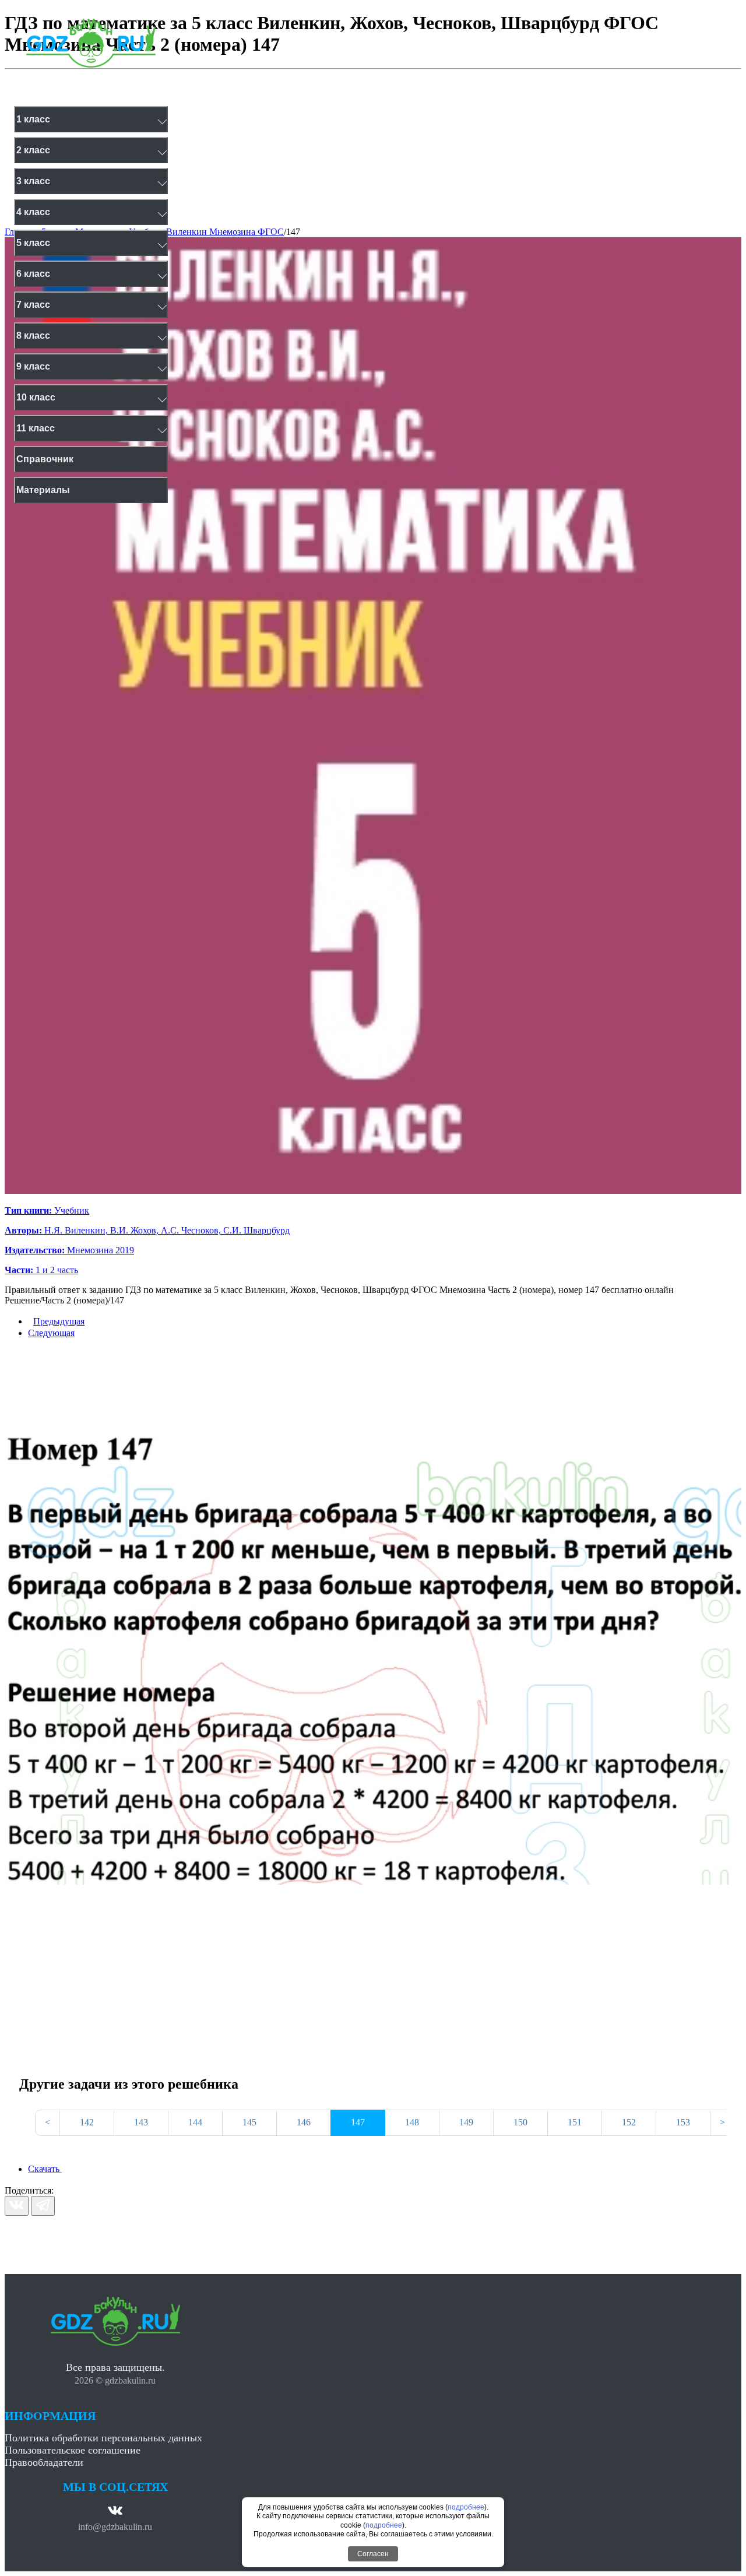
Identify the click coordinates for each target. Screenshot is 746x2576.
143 (141, 2122)
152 (629, 2122)
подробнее (466, 2507)
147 (293, 232)
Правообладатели (44, 2462)
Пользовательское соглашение (73, 2450)
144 (195, 2122)
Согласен (373, 2554)
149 (466, 2122)
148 (412, 2122)
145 (249, 2122)
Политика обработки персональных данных (103, 2438)
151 (575, 2122)
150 (520, 2122)
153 (683, 2122)
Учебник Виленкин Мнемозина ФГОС (206, 232)
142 (87, 2122)
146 (304, 2122)
